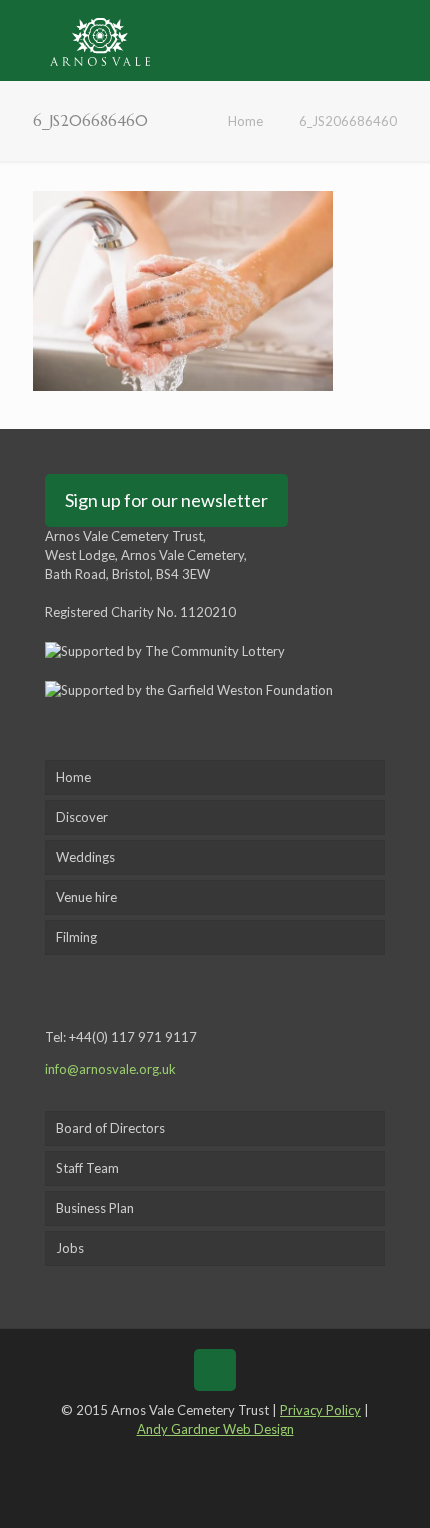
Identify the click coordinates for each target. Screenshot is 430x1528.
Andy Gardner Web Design (215, 1429)
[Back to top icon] (215, 1370)
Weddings (85, 857)
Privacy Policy (320, 1410)
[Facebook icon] (170, 1457)
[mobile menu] (403, 40)
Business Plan (95, 1208)
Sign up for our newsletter (166, 500)
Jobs (70, 1248)
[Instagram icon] (258, 1457)
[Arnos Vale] (100, 40)
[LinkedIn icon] (229, 1457)
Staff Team (87, 1168)
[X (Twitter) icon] (200, 1457)
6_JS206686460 (348, 121)
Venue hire (86, 897)
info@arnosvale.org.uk (110, 1069)
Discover (82, 817)
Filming (76, 937)
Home (245, 121)
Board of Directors (110, 1128)
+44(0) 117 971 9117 (133, 1037)
